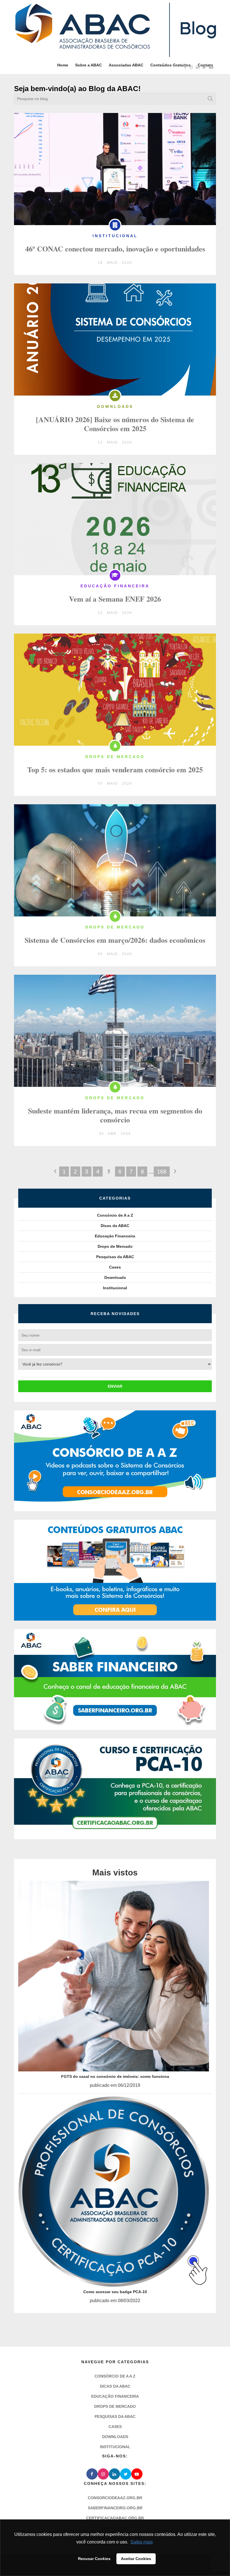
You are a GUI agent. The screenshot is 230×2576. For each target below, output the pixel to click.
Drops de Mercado (115, 1246)
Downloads (115, 1277)
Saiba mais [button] (142, 2542)
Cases (115, 1267)
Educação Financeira (115, 1236)
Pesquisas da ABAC (115, 1257)
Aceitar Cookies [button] (136, 2559)
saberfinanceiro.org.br (115, 2517)
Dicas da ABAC (115, 1226)
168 (162, 1172)
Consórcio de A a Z (115, 1215)
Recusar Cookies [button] (94, 2559)
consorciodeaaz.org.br (115, 2506)
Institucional (115, 1288)
